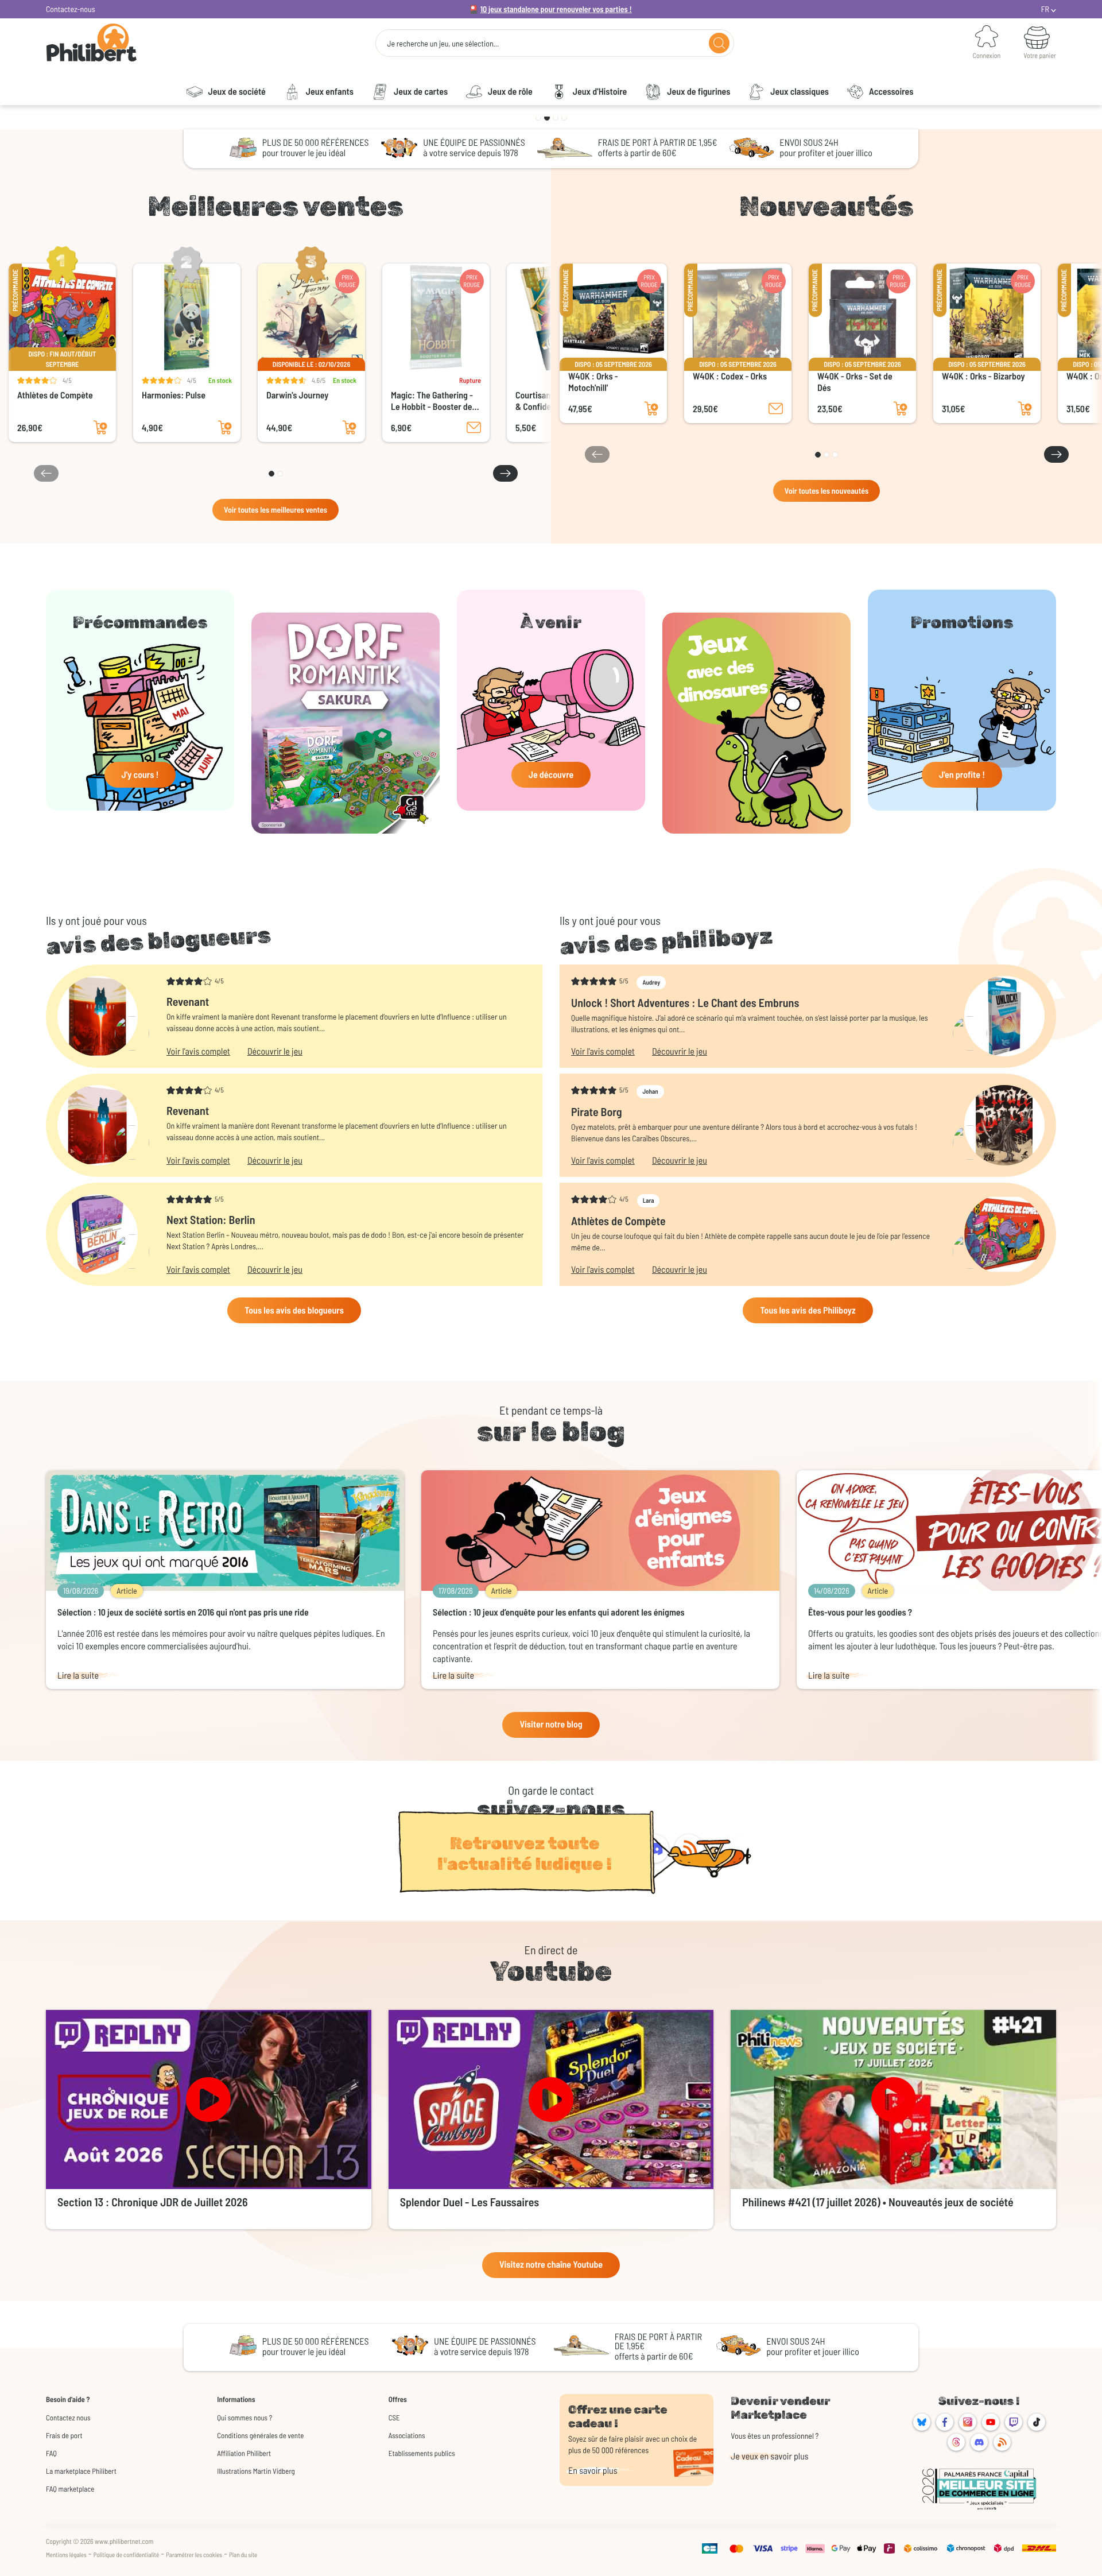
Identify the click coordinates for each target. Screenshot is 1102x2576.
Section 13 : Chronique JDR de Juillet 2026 (152, 2202)
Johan (650, 1092)
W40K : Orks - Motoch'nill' (593, 382)
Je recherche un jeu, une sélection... (443, 44)
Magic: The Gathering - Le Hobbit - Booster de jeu (432, 401)
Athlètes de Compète (55, 395)
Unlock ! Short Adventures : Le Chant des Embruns (685, 1002)
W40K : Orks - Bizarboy (983, 376)
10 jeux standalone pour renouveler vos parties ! (556, 9)
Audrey (651, 983)
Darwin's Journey (297, 395)
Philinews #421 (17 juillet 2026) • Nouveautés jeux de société (878, 2202)
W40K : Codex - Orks (730, 376)
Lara (649, 1201)
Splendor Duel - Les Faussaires (470, 2202)
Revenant (188, 1001)
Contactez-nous (71, 9)
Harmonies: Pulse (174, 395)
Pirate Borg (597, 1111)
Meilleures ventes (275, 206)
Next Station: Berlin (211, 1219)
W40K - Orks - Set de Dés (855, 382)
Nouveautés (826, 206)
